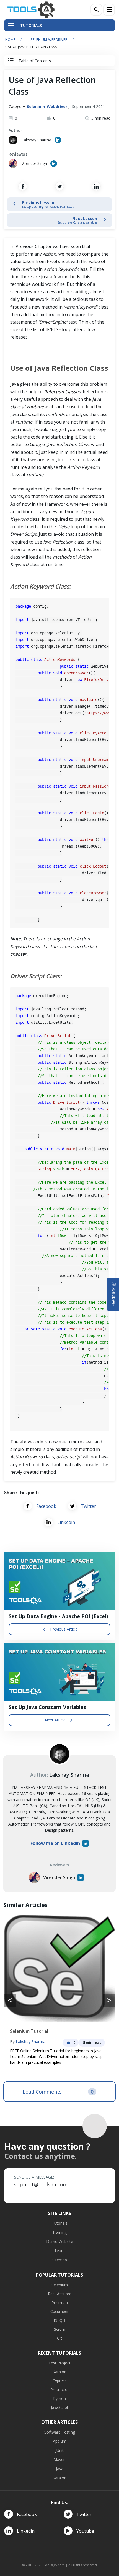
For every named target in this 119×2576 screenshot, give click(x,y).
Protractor (60, 2390)
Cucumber (59, 2311)
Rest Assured (60, 2294)
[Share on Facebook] (23, 186)
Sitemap (60, 2260)
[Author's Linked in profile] (58, 140)
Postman (60, 2303)
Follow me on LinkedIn (55, 1843)
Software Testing (60, 2432)
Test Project (59, 2363)
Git (59, 2338)
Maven (59, 2459)
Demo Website (60, 2241)
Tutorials (60, 2223)
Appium (60, 2441)
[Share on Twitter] (59, 186)
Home (10, 39)
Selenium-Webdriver (49, 39)
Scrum (60, 2329)
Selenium (60, 2285)
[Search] (96, 10)
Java (60, 2469)
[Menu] (109, 10)
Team (59, 2251)
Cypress (60, 2381)
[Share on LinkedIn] (96, 186)
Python (59, 2398)
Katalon (59, 2372)
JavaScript (60, 2407)
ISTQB (59, 2320)
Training (59, 2232)
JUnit (59, 2450)
